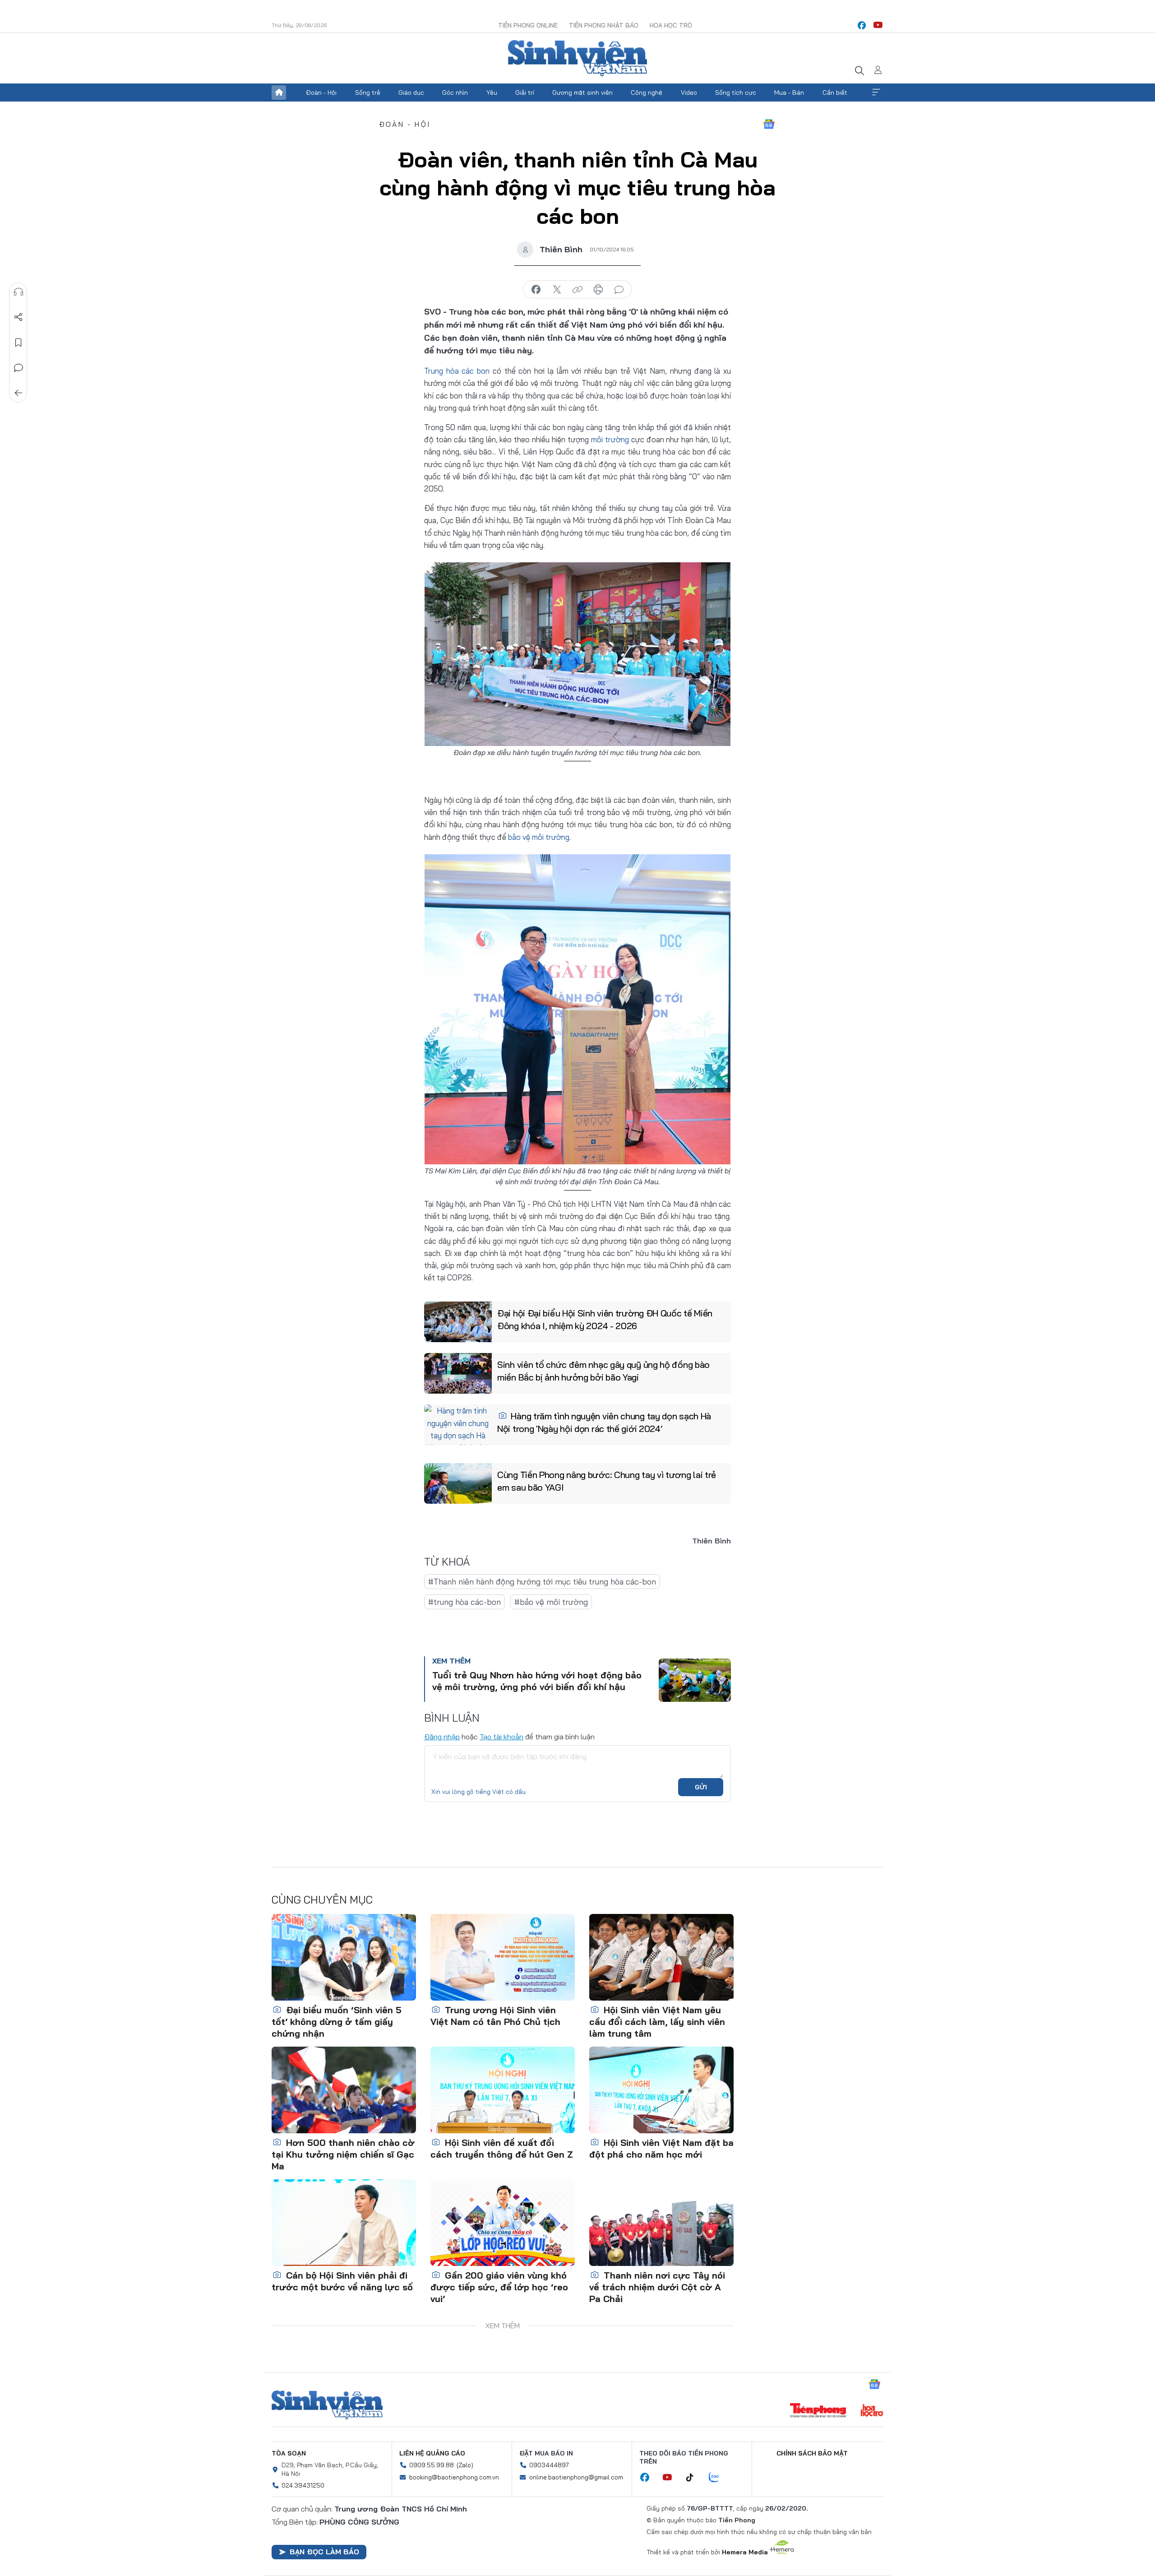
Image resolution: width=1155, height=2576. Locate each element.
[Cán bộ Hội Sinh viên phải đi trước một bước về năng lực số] (344, 2223)
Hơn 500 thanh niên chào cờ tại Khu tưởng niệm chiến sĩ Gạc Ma (343, 2154)
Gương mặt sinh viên (582, 93)
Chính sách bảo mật (812, 2453)
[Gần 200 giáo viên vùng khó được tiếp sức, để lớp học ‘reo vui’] (503, 2223)
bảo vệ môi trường (539, 837)
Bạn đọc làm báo (324, 2552)
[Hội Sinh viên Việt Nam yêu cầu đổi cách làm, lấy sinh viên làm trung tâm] (661, 1957)
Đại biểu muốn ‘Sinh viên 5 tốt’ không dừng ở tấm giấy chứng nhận (337, 2022)
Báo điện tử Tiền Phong (577, 58)
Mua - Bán (789, 93)
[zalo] (719, 2478)
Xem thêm (876, 93)
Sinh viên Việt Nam (327, 2405)
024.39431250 (303, 2485)
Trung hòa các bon (457, 371)
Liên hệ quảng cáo (432, 2453)
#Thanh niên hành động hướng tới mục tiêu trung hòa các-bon (542, 1582)
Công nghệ (647, 93)
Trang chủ (279, 93)
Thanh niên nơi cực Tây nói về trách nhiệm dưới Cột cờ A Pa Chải (657, 2287)
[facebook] (862, 25)
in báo (598, 290)
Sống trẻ (368, 93)
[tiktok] (694, 2478)
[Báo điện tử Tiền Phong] (818, 2411)
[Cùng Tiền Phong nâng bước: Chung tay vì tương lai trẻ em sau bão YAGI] (458, 1483)
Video (689, 93)
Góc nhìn (455, 93)
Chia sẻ (18, 317)
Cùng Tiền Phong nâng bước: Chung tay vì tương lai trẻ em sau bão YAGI (607, 1481)
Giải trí (525, 93)
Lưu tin (18, 343)
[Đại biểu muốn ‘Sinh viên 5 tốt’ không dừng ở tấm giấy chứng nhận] (344, 1957)
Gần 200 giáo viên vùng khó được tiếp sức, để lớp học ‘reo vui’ (499, 2287)
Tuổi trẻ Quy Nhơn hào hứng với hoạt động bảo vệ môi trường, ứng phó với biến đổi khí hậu (537, 1681)
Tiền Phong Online (528, 25)
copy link (577, 290)
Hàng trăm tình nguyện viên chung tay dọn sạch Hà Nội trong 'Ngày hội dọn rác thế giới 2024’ (604, 1422)
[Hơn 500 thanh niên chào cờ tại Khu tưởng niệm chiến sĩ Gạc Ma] (344, 2090)
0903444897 (549, 2465)
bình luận (619, 290)
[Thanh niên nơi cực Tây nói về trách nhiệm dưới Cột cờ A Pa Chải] (661, 2223)
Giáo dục (411, 93)
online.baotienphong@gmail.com (576, 2477)
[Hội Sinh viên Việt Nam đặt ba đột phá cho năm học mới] (661, 2090)
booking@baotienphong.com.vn (454, 2477)
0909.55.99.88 (432, 2465)
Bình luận (18, 368)
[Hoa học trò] (872, 2411)
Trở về (18, 393)
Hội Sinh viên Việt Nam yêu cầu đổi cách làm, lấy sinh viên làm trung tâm (657, 2022)
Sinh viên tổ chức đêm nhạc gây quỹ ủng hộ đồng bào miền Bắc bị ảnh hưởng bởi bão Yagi (603, 1371)
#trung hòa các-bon (464, 1602)
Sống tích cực (736, 93)
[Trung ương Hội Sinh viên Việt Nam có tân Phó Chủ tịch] (503, 1957)
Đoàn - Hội (321, 93)
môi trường (610, 439)
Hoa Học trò (671, 25)
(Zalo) (465, 2465)
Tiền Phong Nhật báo (604, 25)
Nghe (18, 292)
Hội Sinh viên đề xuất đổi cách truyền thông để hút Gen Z (502, 2148)
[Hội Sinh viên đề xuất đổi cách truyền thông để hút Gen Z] (503, 2090)
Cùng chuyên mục (322, 1900)
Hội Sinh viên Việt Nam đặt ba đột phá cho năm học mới (661, 2148)
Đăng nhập (442, 1737)
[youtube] (878, 25)
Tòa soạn (289, 2453)
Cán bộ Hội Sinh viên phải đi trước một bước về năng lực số (342, 2281)
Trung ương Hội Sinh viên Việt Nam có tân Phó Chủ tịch (495, 2016)
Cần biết (835, 93)
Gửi (701, 1787)
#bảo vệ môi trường (551, 1602)
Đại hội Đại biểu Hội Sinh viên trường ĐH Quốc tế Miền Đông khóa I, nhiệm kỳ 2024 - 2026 (605, 1319)
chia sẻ (536, 290)
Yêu (492, 93)
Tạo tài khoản (501, 1737)
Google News (769, 124)
